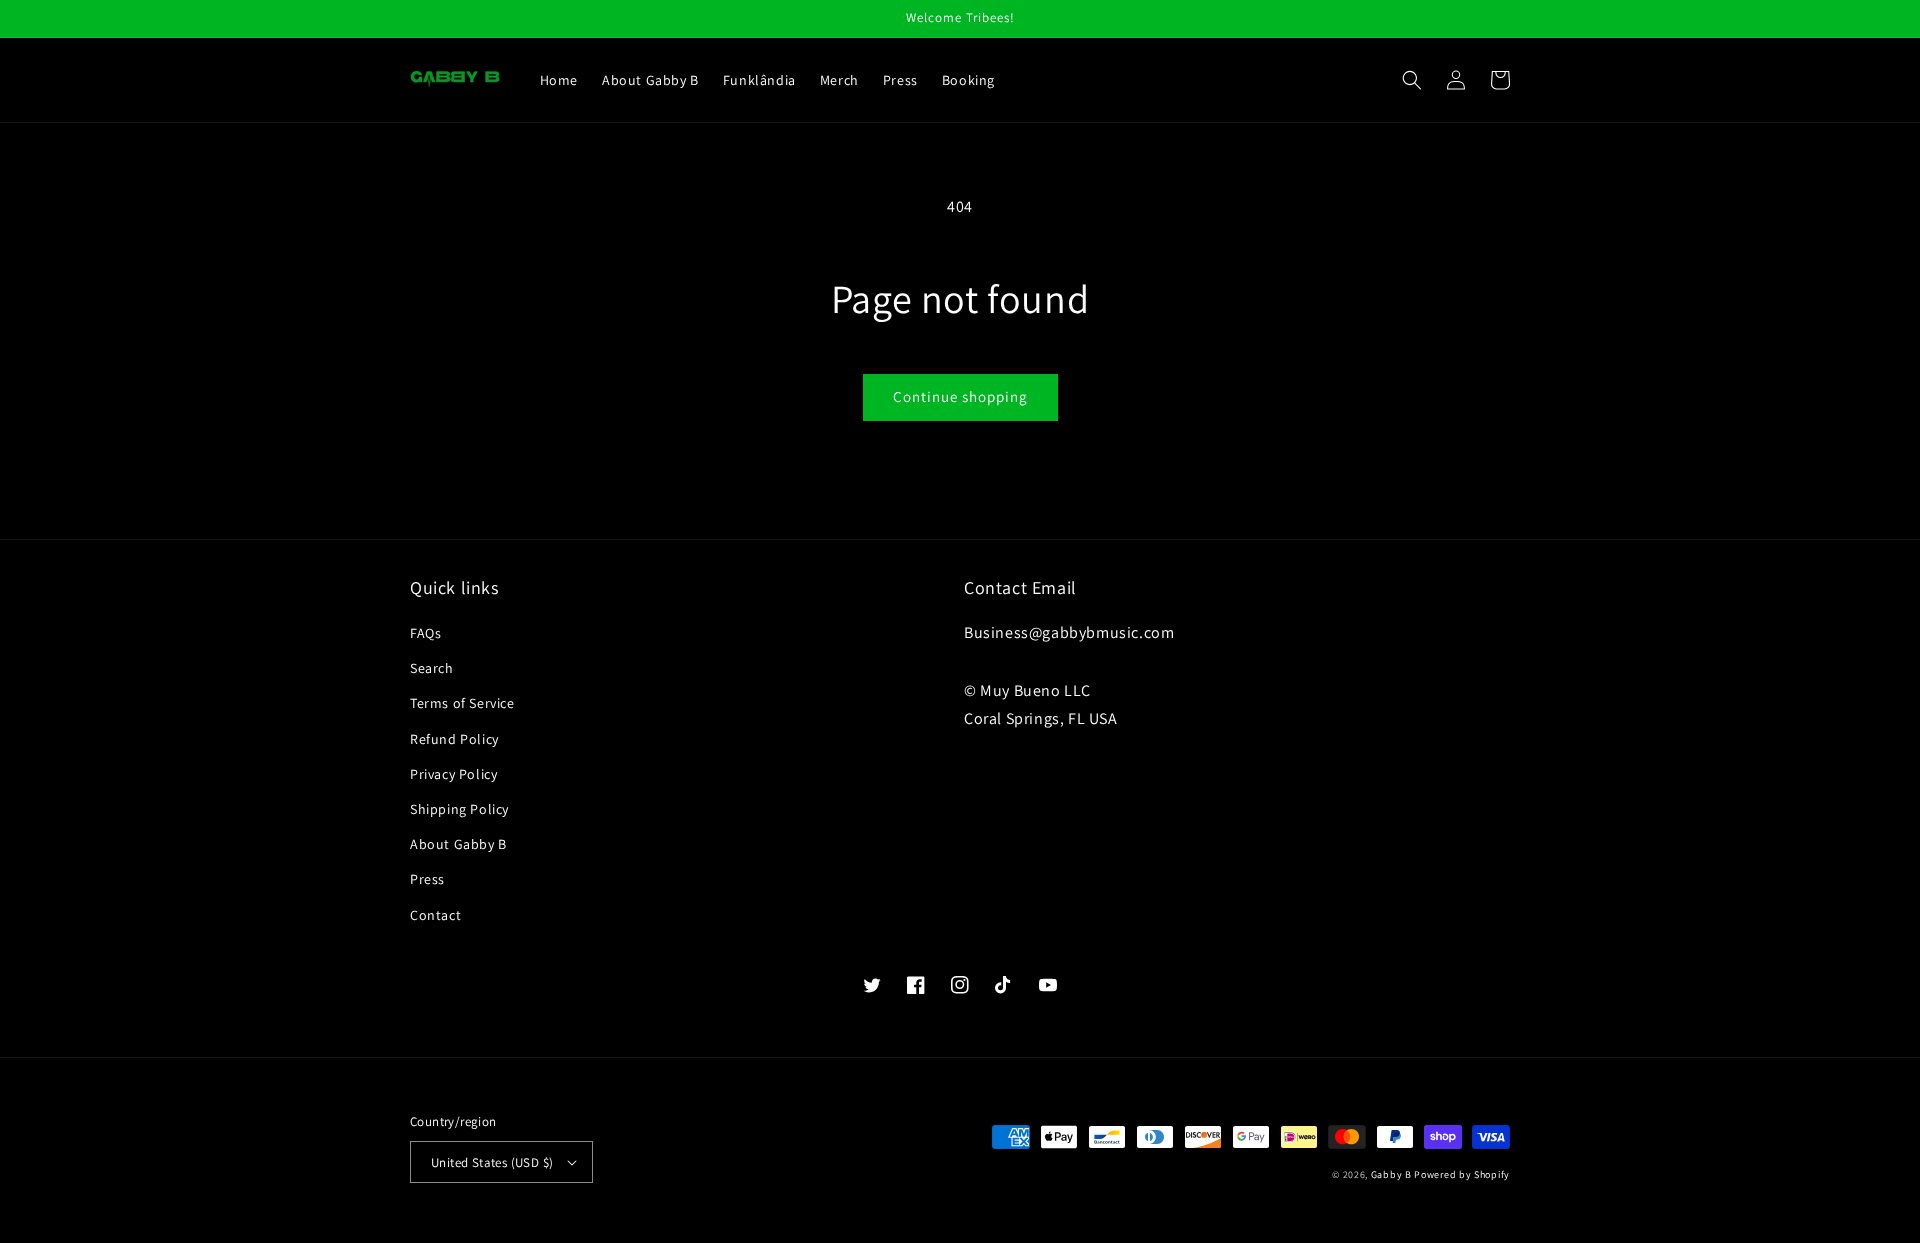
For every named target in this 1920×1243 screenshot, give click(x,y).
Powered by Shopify (1462, 1174)
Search (432, 668)
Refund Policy (454, 739)
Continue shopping (960, 396)
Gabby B (1391, 1174)
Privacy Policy (453, 774)
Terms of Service (462, 703)
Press (427, 879)
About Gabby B (458, 844)
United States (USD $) (492, 1162)
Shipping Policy (459, 809)
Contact (435, 915)
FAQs (425, 633)
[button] (1412, 80)
